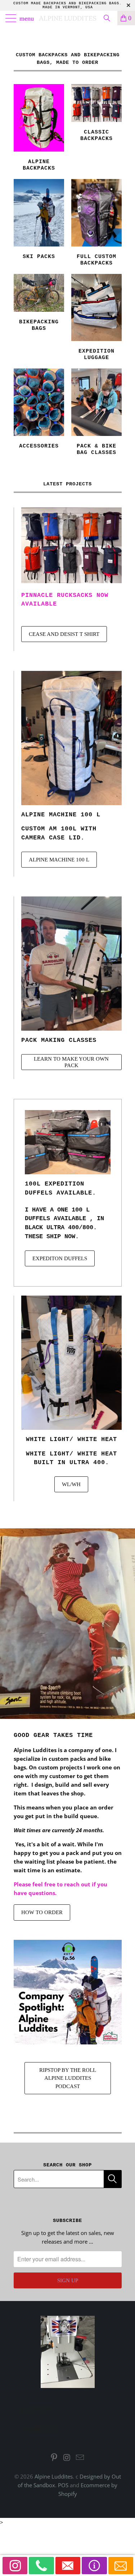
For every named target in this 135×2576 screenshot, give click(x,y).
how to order (42, 1912)
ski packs (39, 221)
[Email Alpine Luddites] (80, 2458)
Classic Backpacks (96, 114)
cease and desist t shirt (64, 634)
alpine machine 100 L (61, 815)
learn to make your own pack (71, 1062)
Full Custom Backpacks (96, 224)
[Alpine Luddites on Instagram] (67, 2458)
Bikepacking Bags (39, 304)
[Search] (109, 18)
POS (63, 2485)
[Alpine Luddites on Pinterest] (54, 2458)
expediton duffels (60, 1258)
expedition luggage (96, 319)
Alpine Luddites (68, 18)
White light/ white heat (71, 1439)
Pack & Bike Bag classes (96, 413)
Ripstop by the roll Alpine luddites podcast (68, 2078)
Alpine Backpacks (39, 129)
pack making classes (59, 1040)
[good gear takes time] (67, 1624)
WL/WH (71, 1484)
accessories (39, 410)
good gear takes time (53, 1735)
